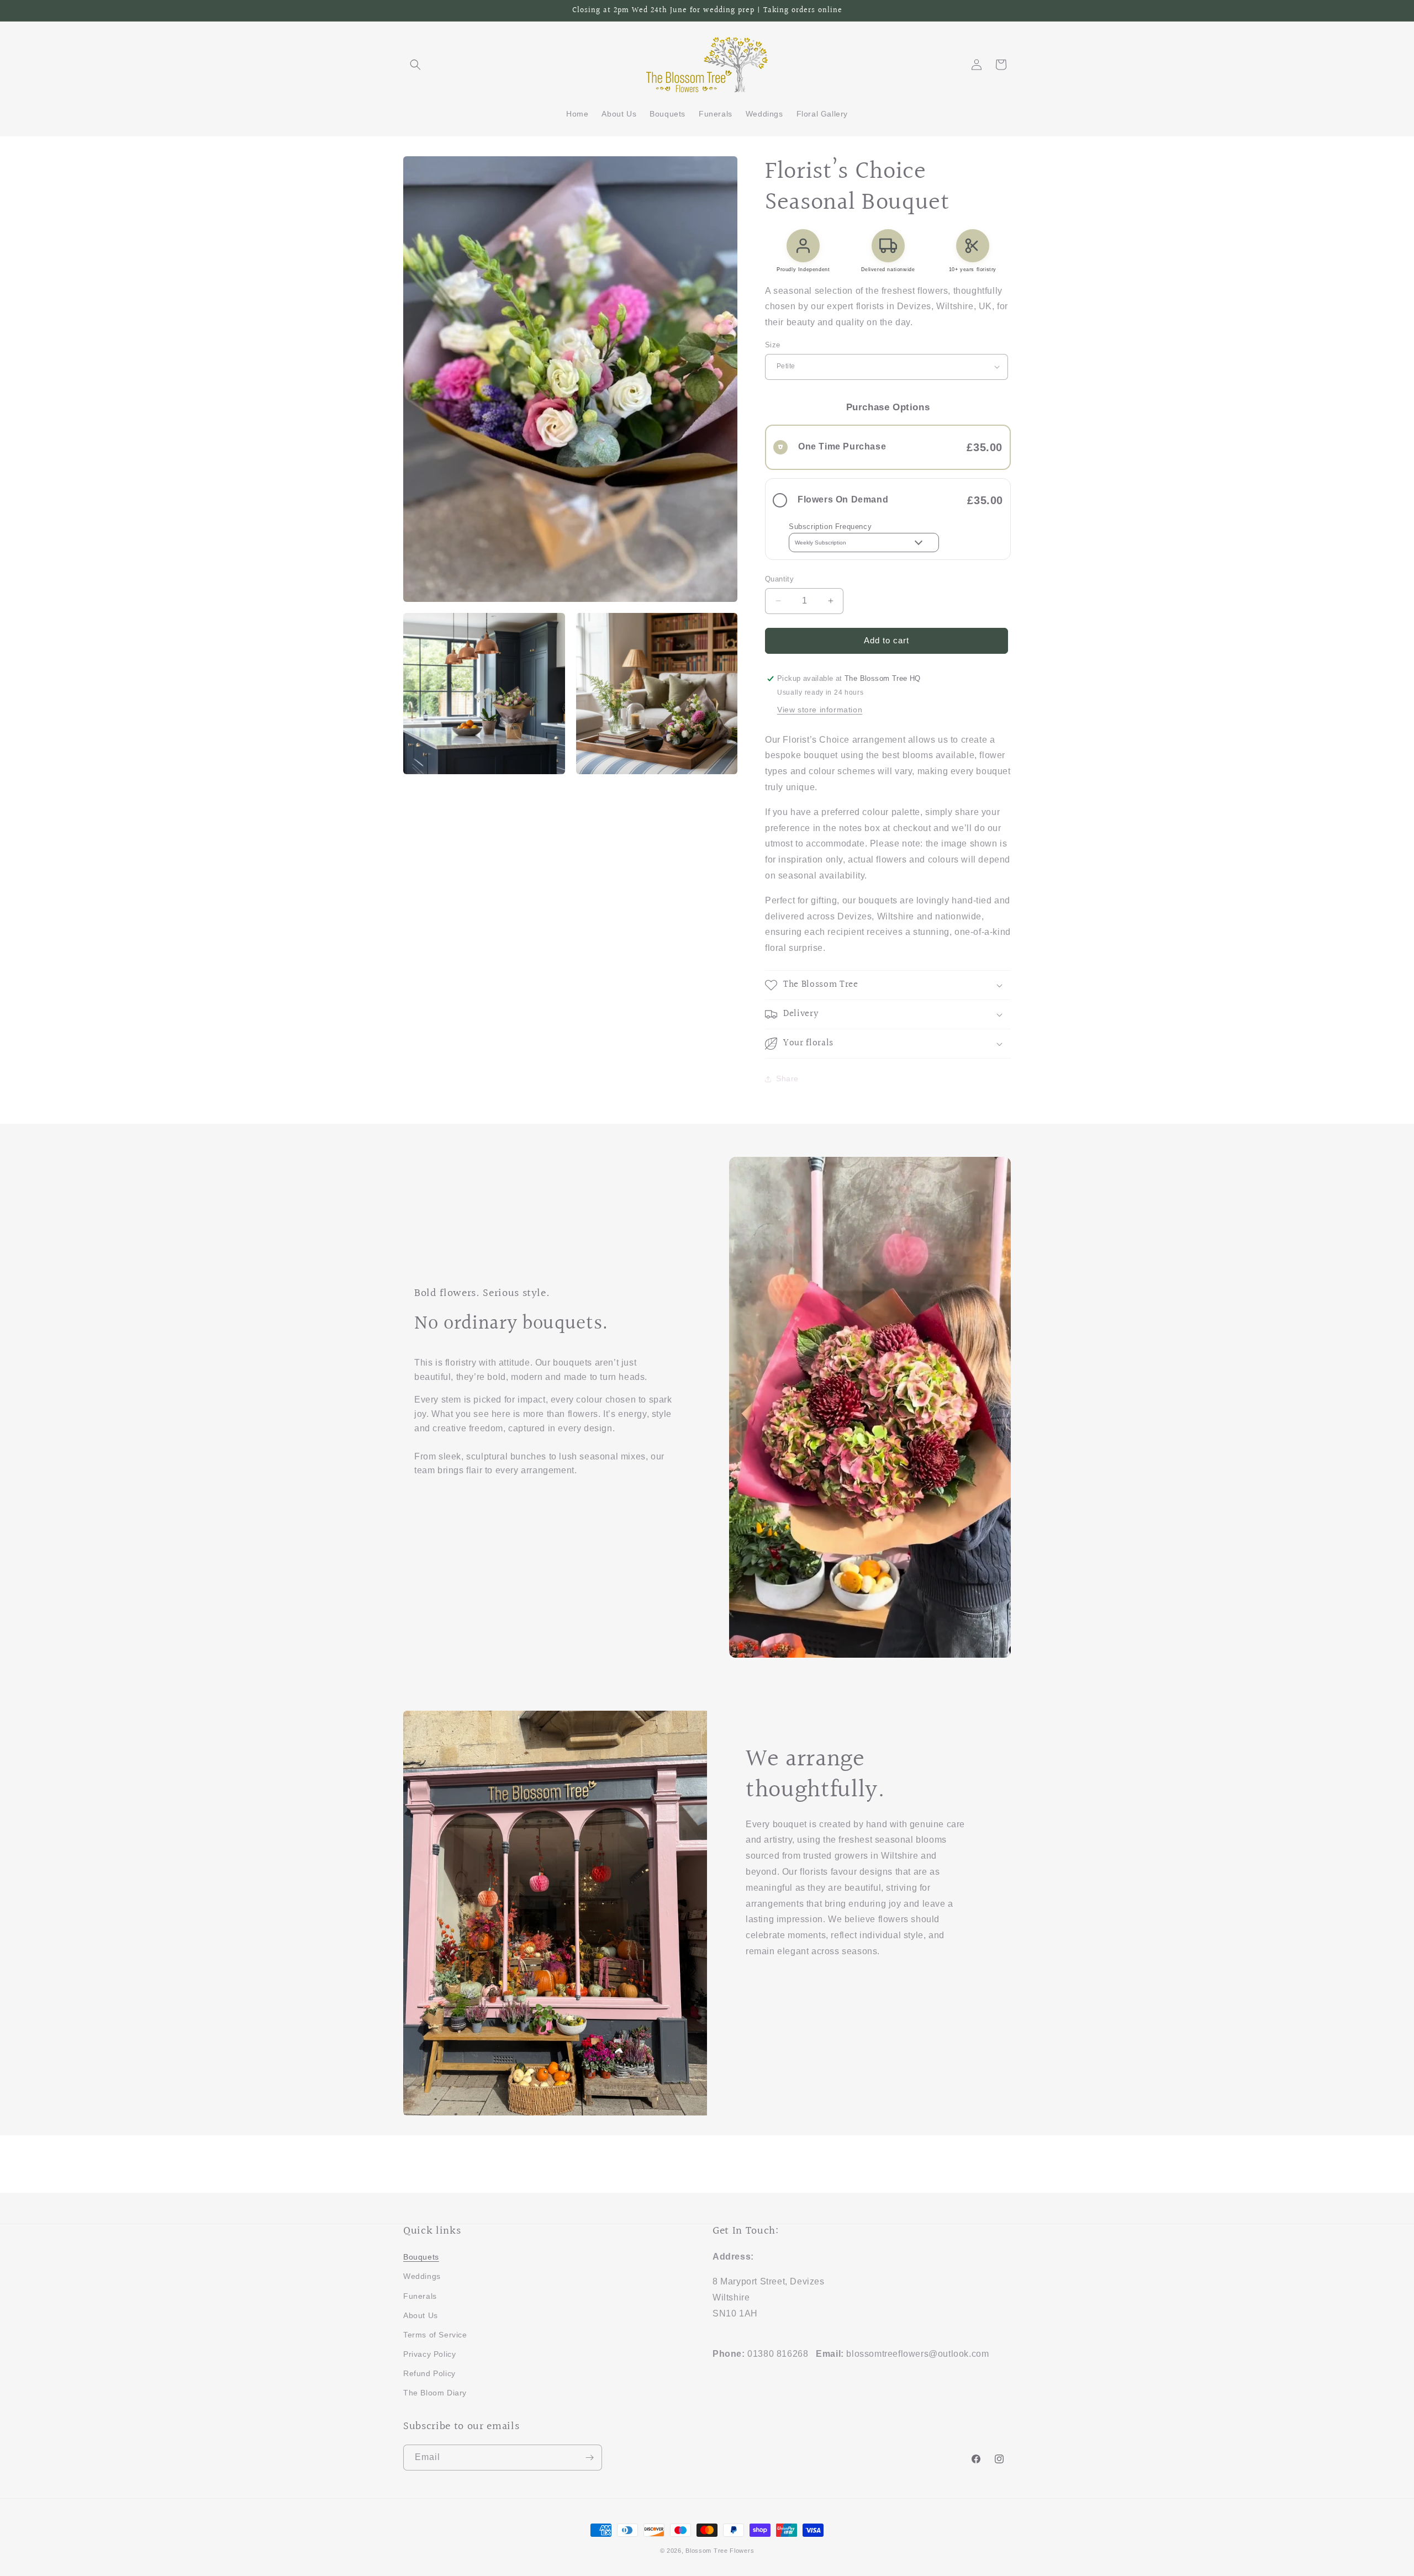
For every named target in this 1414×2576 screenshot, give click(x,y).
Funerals (420, 2296)
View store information (820, 710)
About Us (421, 2315)
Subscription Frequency (830, 527)
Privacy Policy (429, 2354)
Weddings (422, 2276)
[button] (415, 65)
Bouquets (421, 2257)
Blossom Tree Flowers (720, 2551)
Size (773, 345)
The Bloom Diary (435, 2393)
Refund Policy (429, 2373)
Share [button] (787, 1078)
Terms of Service (435, 2335)
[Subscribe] (589, 2458)
